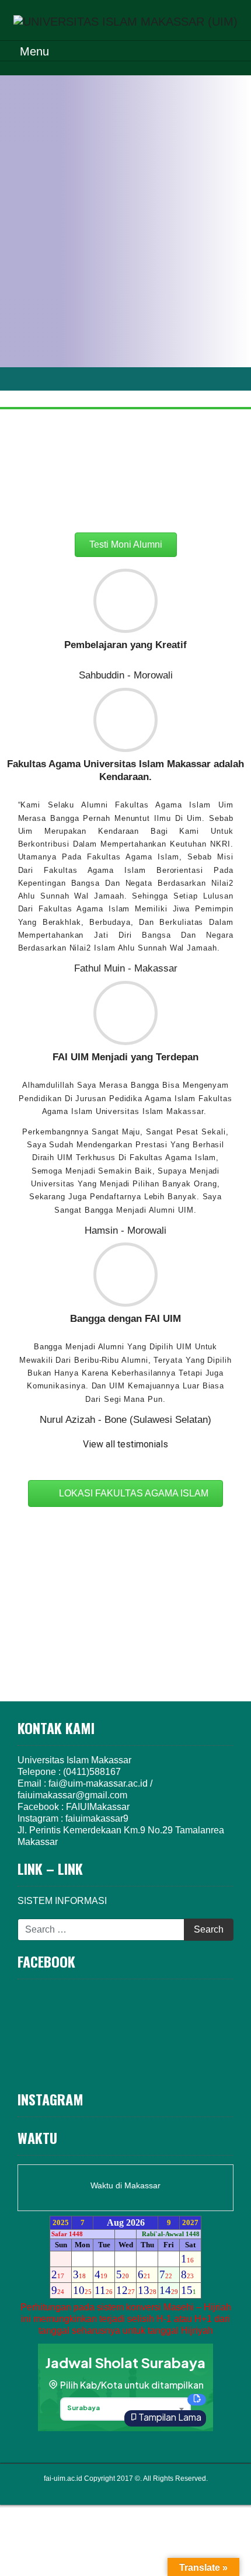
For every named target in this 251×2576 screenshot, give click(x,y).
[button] (126, 498)
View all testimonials (125, 1444)
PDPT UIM (142, 2490)
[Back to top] (219, 2542)
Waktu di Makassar (125, 2185)
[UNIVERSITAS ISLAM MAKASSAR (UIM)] (125, 20)
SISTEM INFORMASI (62, 1901)
